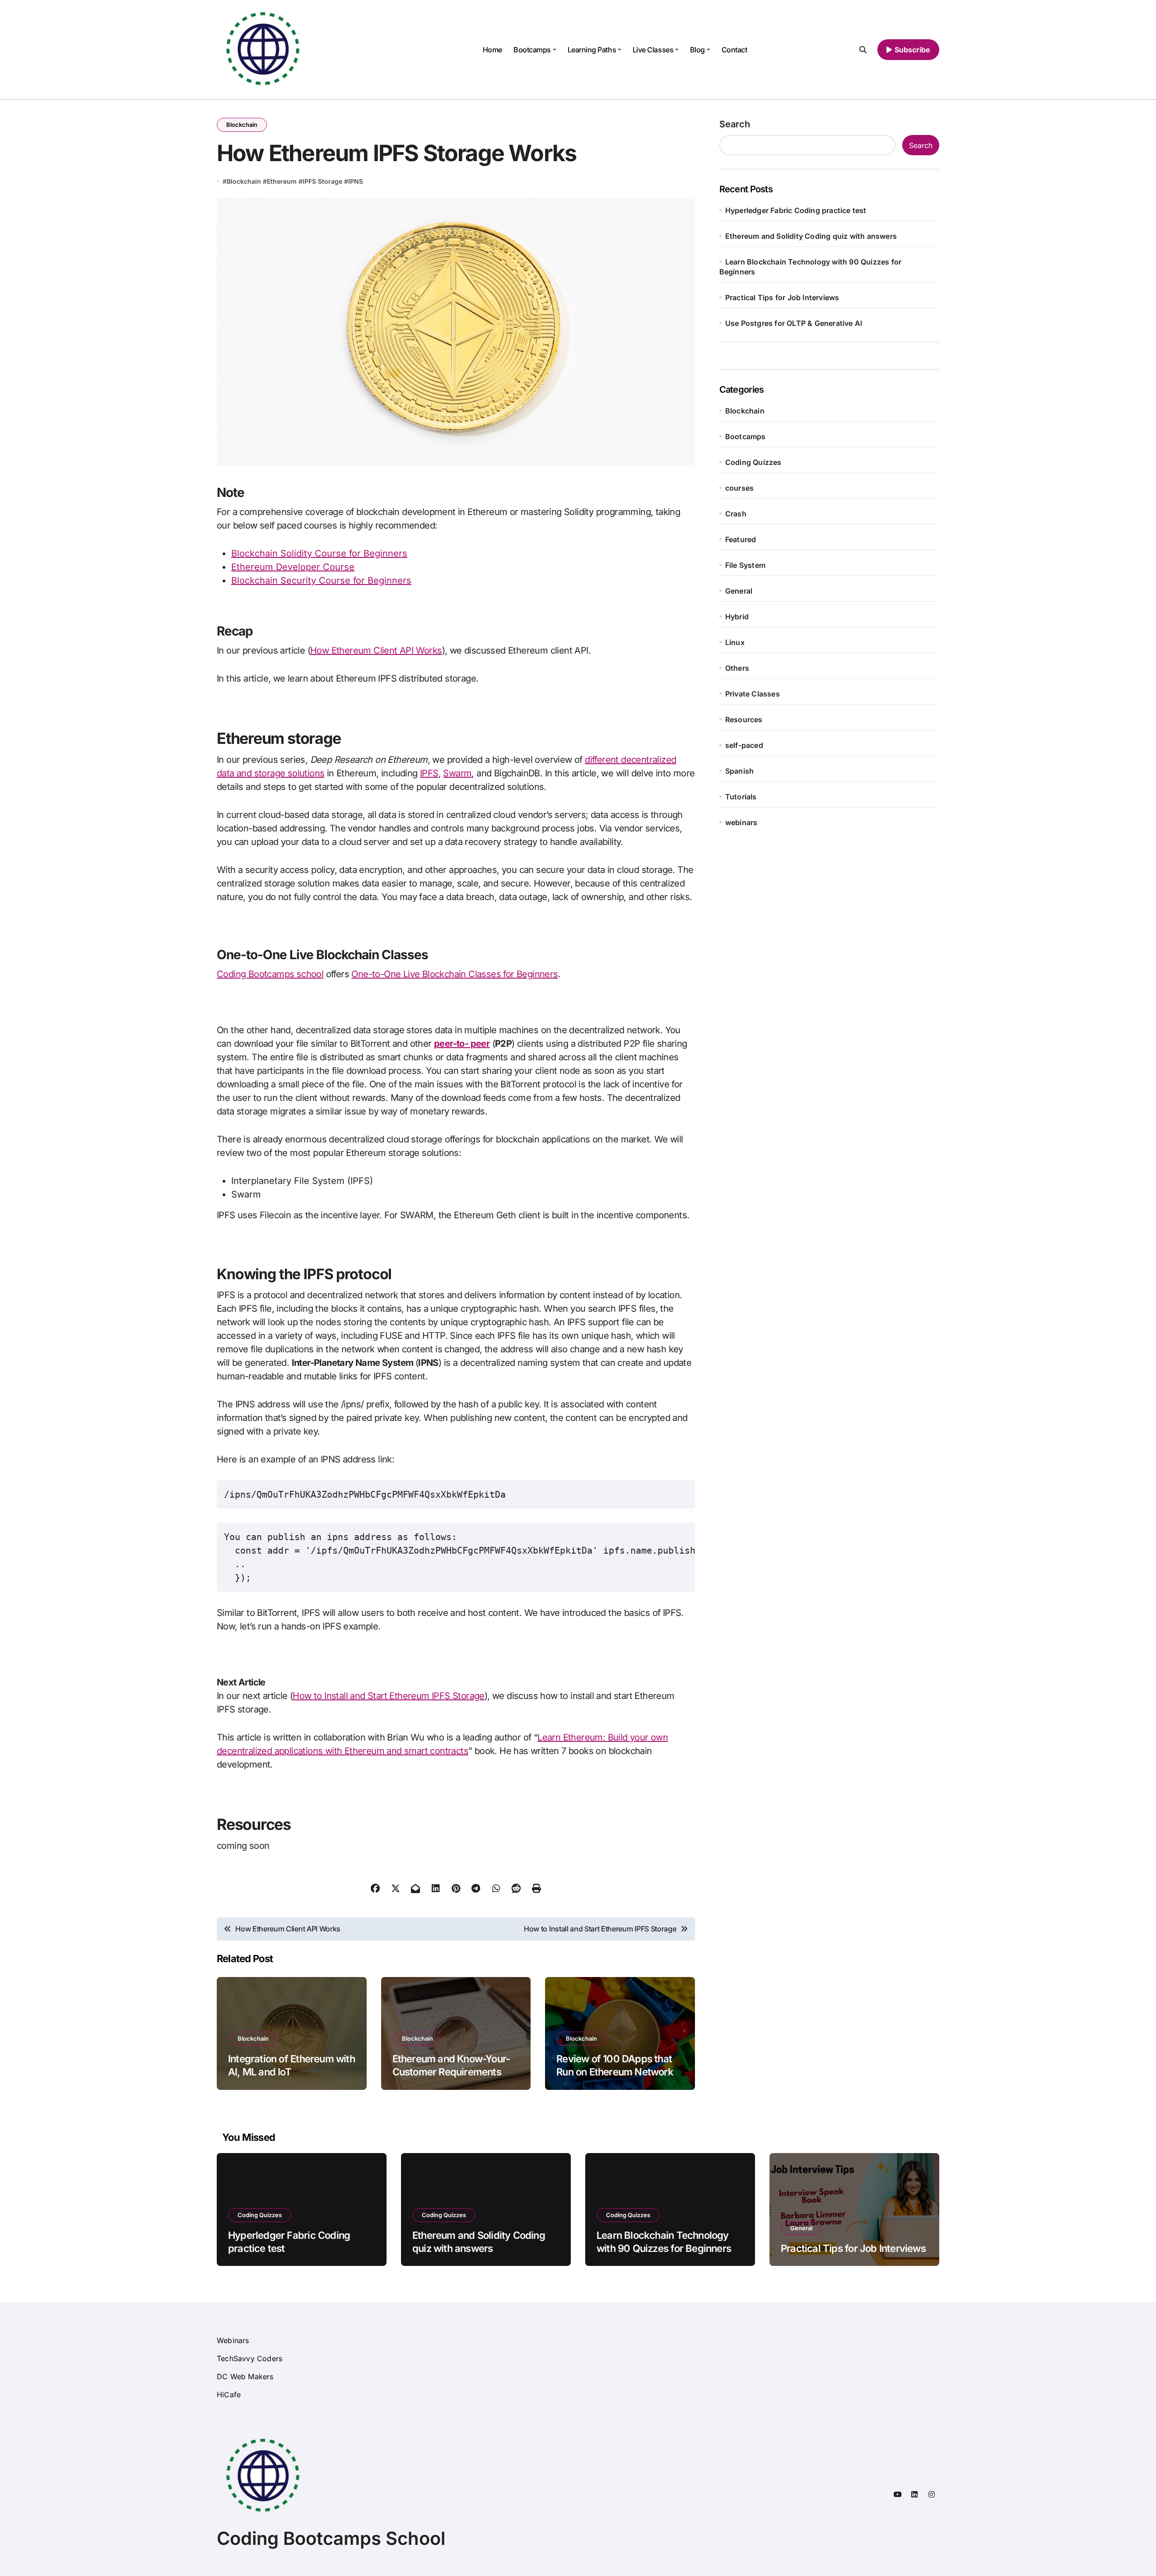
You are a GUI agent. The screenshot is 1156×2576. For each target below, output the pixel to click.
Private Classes (753, 694)
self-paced (744, 745)
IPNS (356, 181)
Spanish (739, 771)
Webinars (233, 2340)
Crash (736, 514)
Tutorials (741, 797)
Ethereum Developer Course (293, 567)
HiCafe (229, 2395)
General (739, 591)
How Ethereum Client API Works (376, 650)
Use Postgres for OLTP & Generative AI (794, 323)
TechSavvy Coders (249, 2358)
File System (745, 565)
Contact (734, 50)
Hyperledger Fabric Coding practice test (796, 210)
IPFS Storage (322, 181)
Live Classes (653, 50)
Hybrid (737, 617)
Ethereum (282, 181)
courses (739, 488)
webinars (741, 822)
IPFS (429, 773)
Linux (735, 642)
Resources (744, 719)
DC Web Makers (245, 2376)
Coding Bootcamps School (331, 2538)
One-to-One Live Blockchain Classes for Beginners (454, 974)
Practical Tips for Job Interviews (782, 297)
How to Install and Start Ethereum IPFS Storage (388, 1696)
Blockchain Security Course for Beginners (321, 580)
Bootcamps (532, 50)
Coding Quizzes (753, 462)
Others (737, 668)
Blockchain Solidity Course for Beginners (319, 553)
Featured (741, 539)
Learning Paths (592, 50)
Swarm (457, 773)
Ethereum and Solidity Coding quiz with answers (811, 236)
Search (735, 124)
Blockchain (242, 125)
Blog (697, 50)
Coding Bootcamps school (270, 974)
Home (492, 50)
